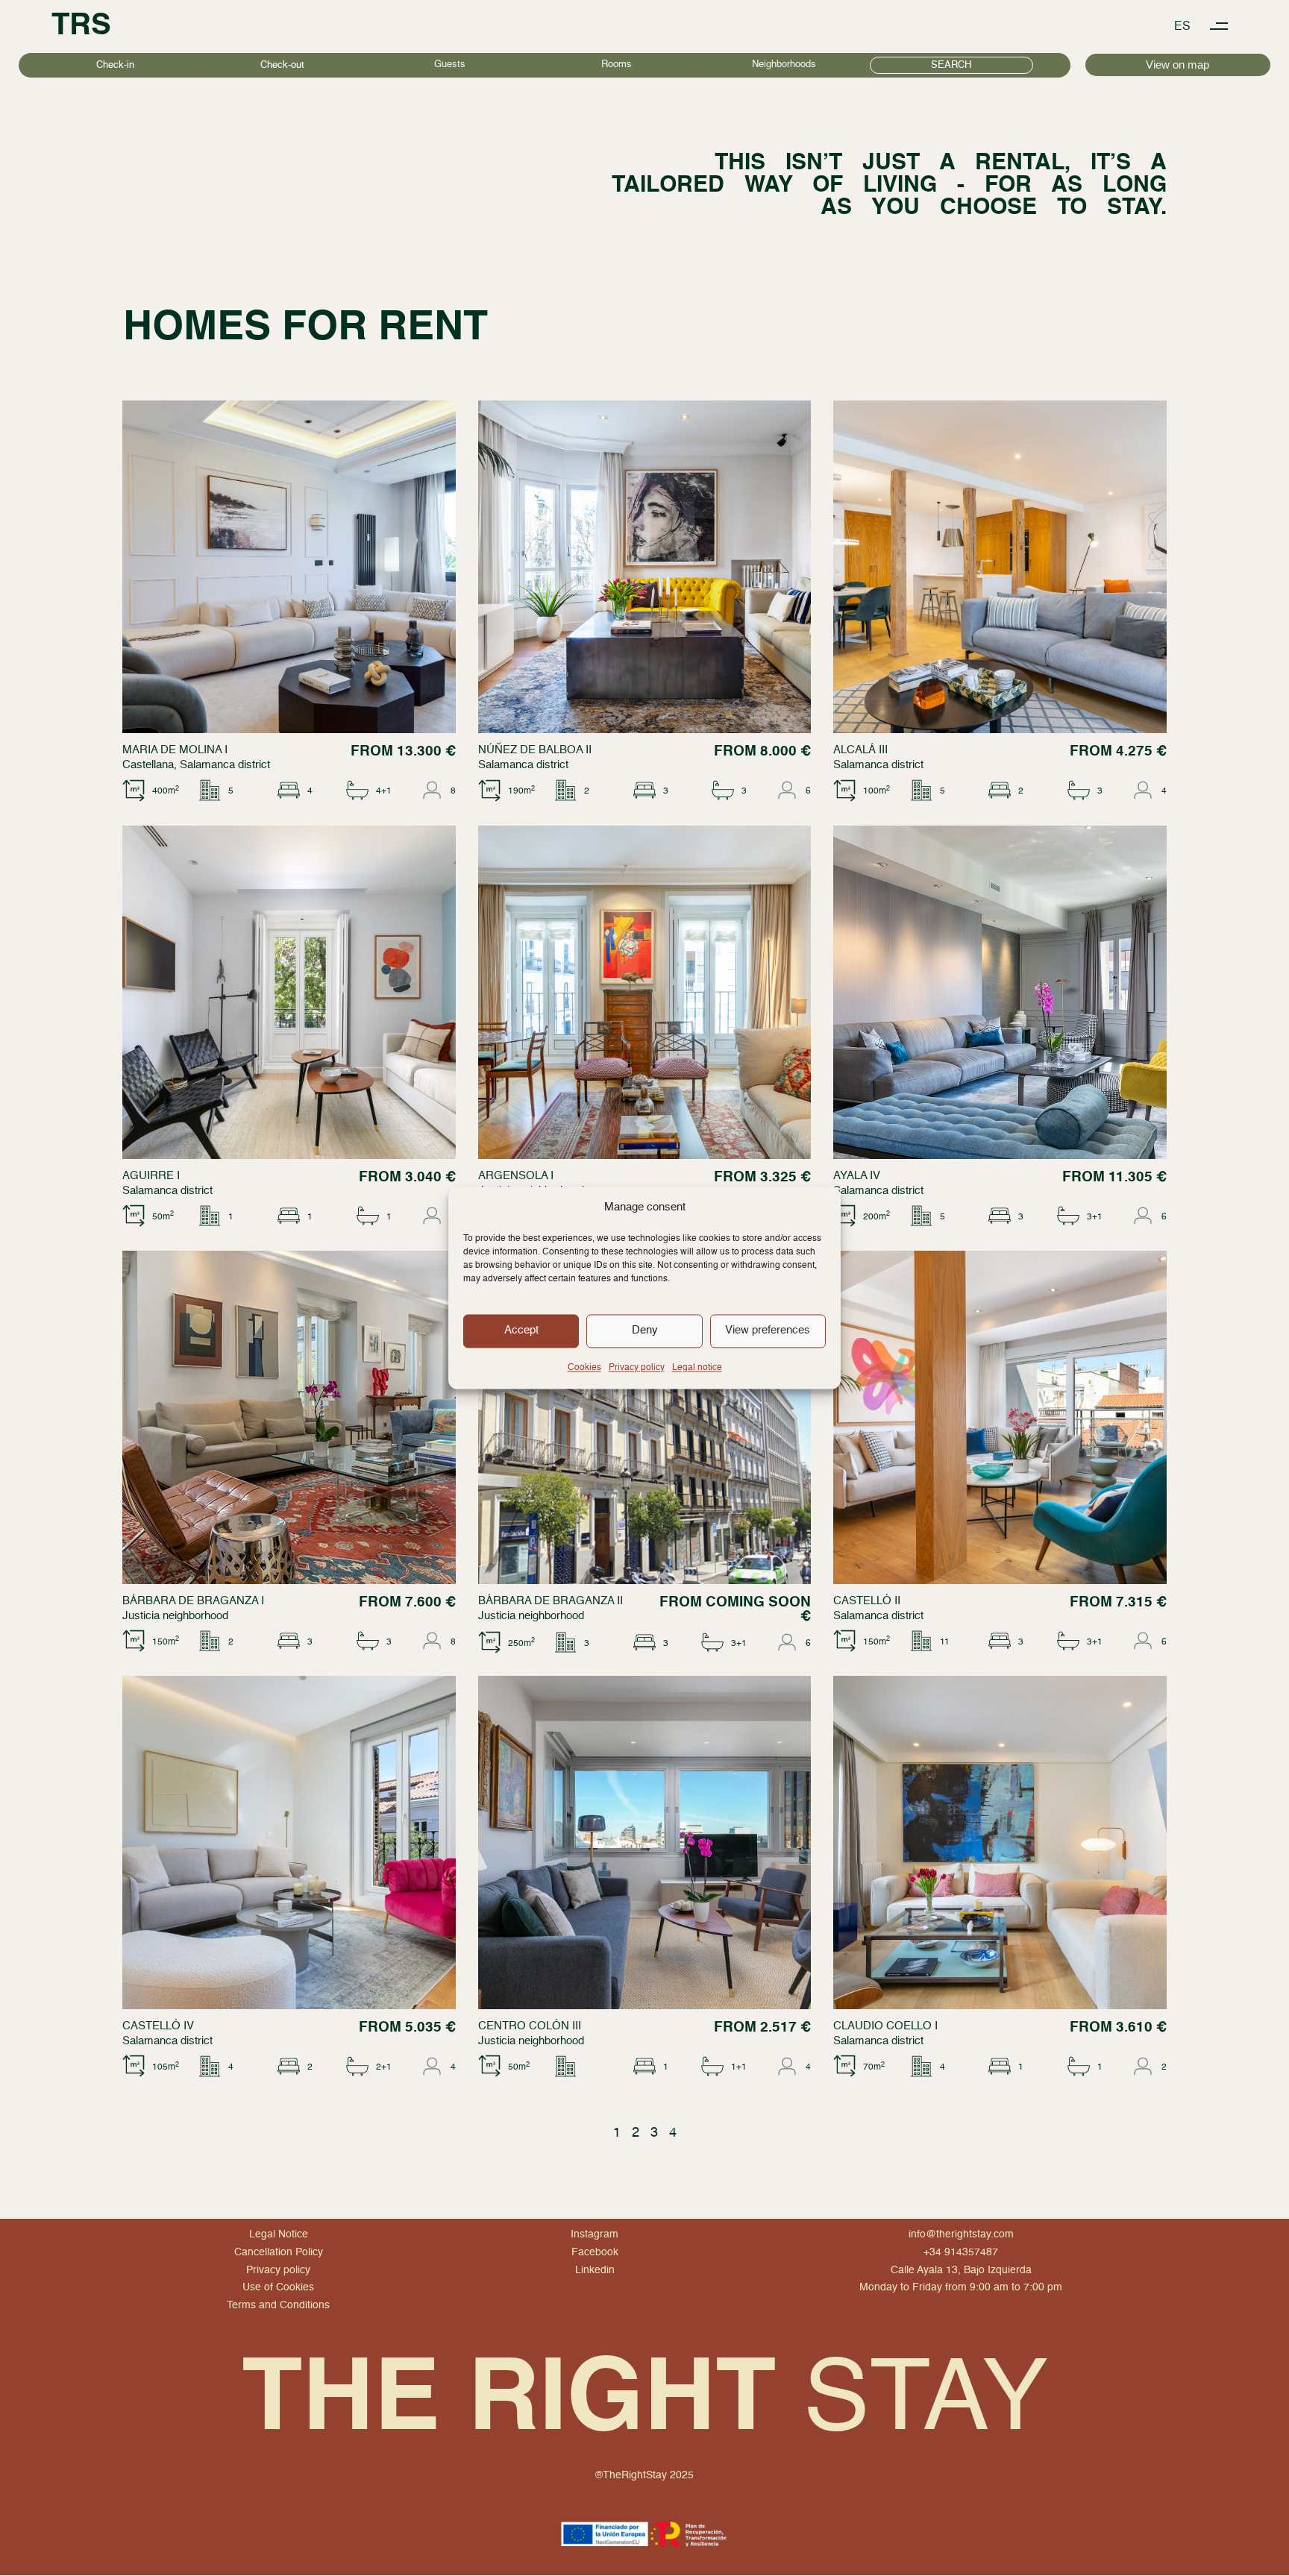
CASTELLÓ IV (158, 2026)
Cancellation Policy (279, 2252)
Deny (645, 1330)
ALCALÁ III (860, 750)
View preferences (768, 1330)
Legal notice (697, 1368)
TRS (81, 26)
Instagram (595, 2234)
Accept (521, 1330)
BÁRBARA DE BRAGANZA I (193, 1601)
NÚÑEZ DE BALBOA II (535, 750)
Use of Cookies (278, 2288)
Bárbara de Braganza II (551, 1601)
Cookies (584, 1368)
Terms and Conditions (278, 2305)
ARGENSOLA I (516, 1176)
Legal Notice (279, 2234)
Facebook (595, 2252)
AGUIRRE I (151, 1176)
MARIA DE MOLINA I (175, 750)
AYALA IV (857, 1176)
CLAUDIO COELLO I (885, 2026)
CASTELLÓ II (867, 1601)
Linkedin (595, 2270)
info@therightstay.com (961, 2234)
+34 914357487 (961, 2252)
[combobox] (449, 65)
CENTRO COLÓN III (530, 2026)
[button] (1219, 26)
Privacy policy (637, 1368)
